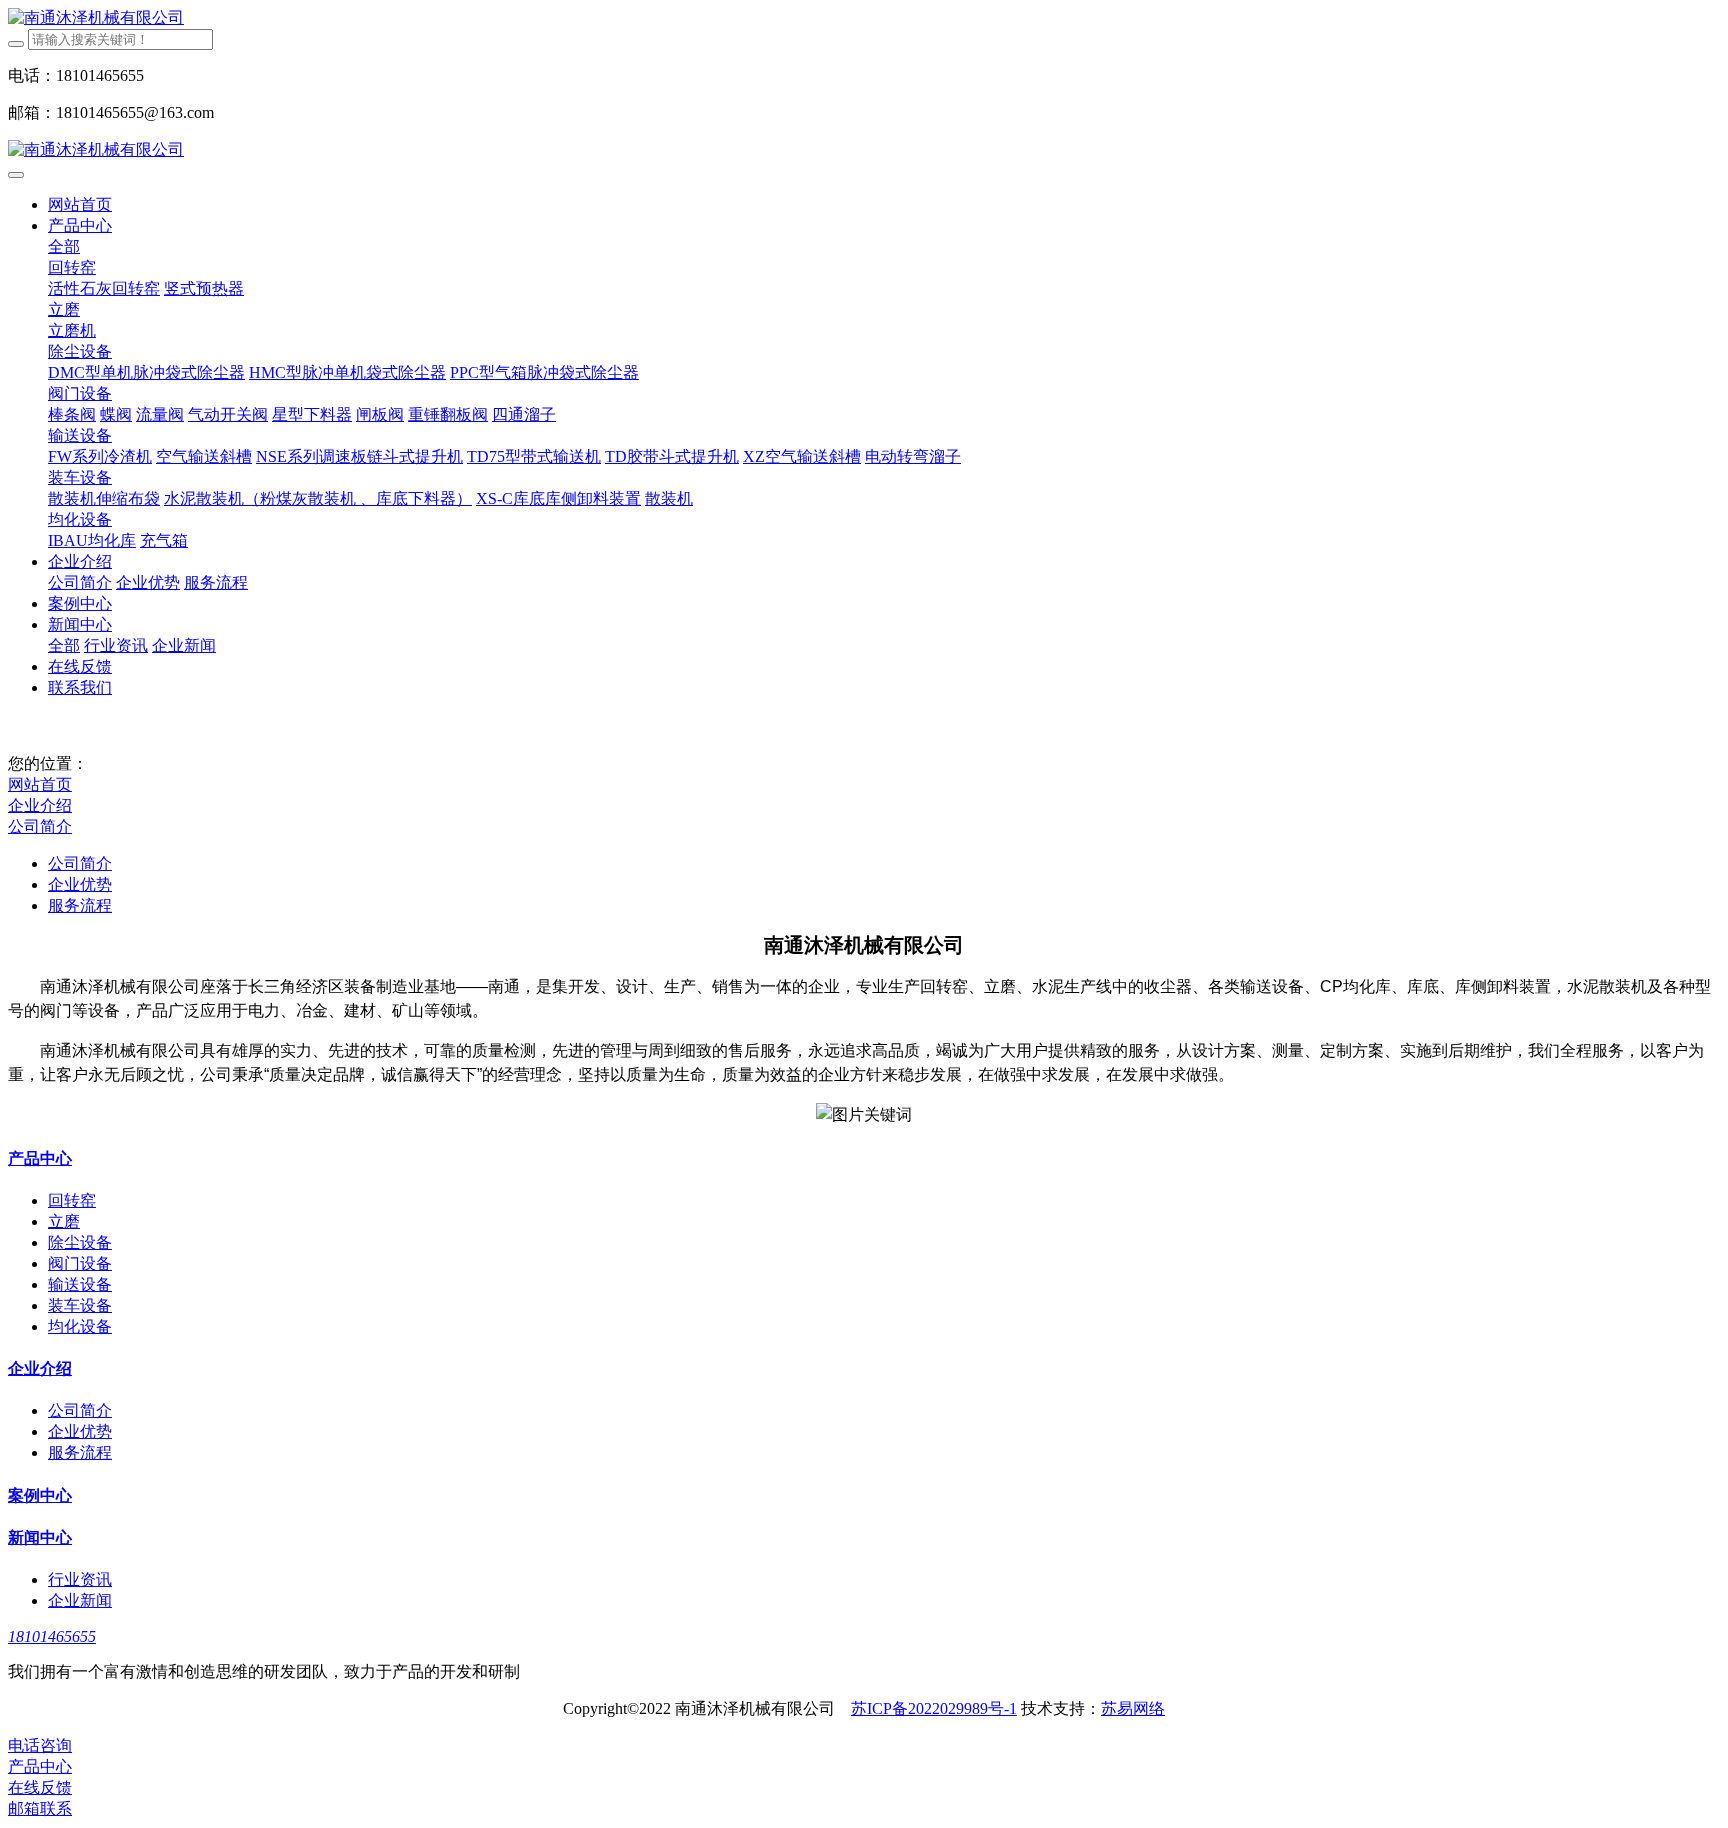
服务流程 (80, 905)
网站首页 (80, 204)
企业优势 (80, 884)
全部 (64, 246)
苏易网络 (1133, 1708)
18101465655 (52, 1636)
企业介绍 (40, 805)
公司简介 (40, 826)
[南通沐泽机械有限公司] (864, 18)
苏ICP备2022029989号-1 (934, 1708)
